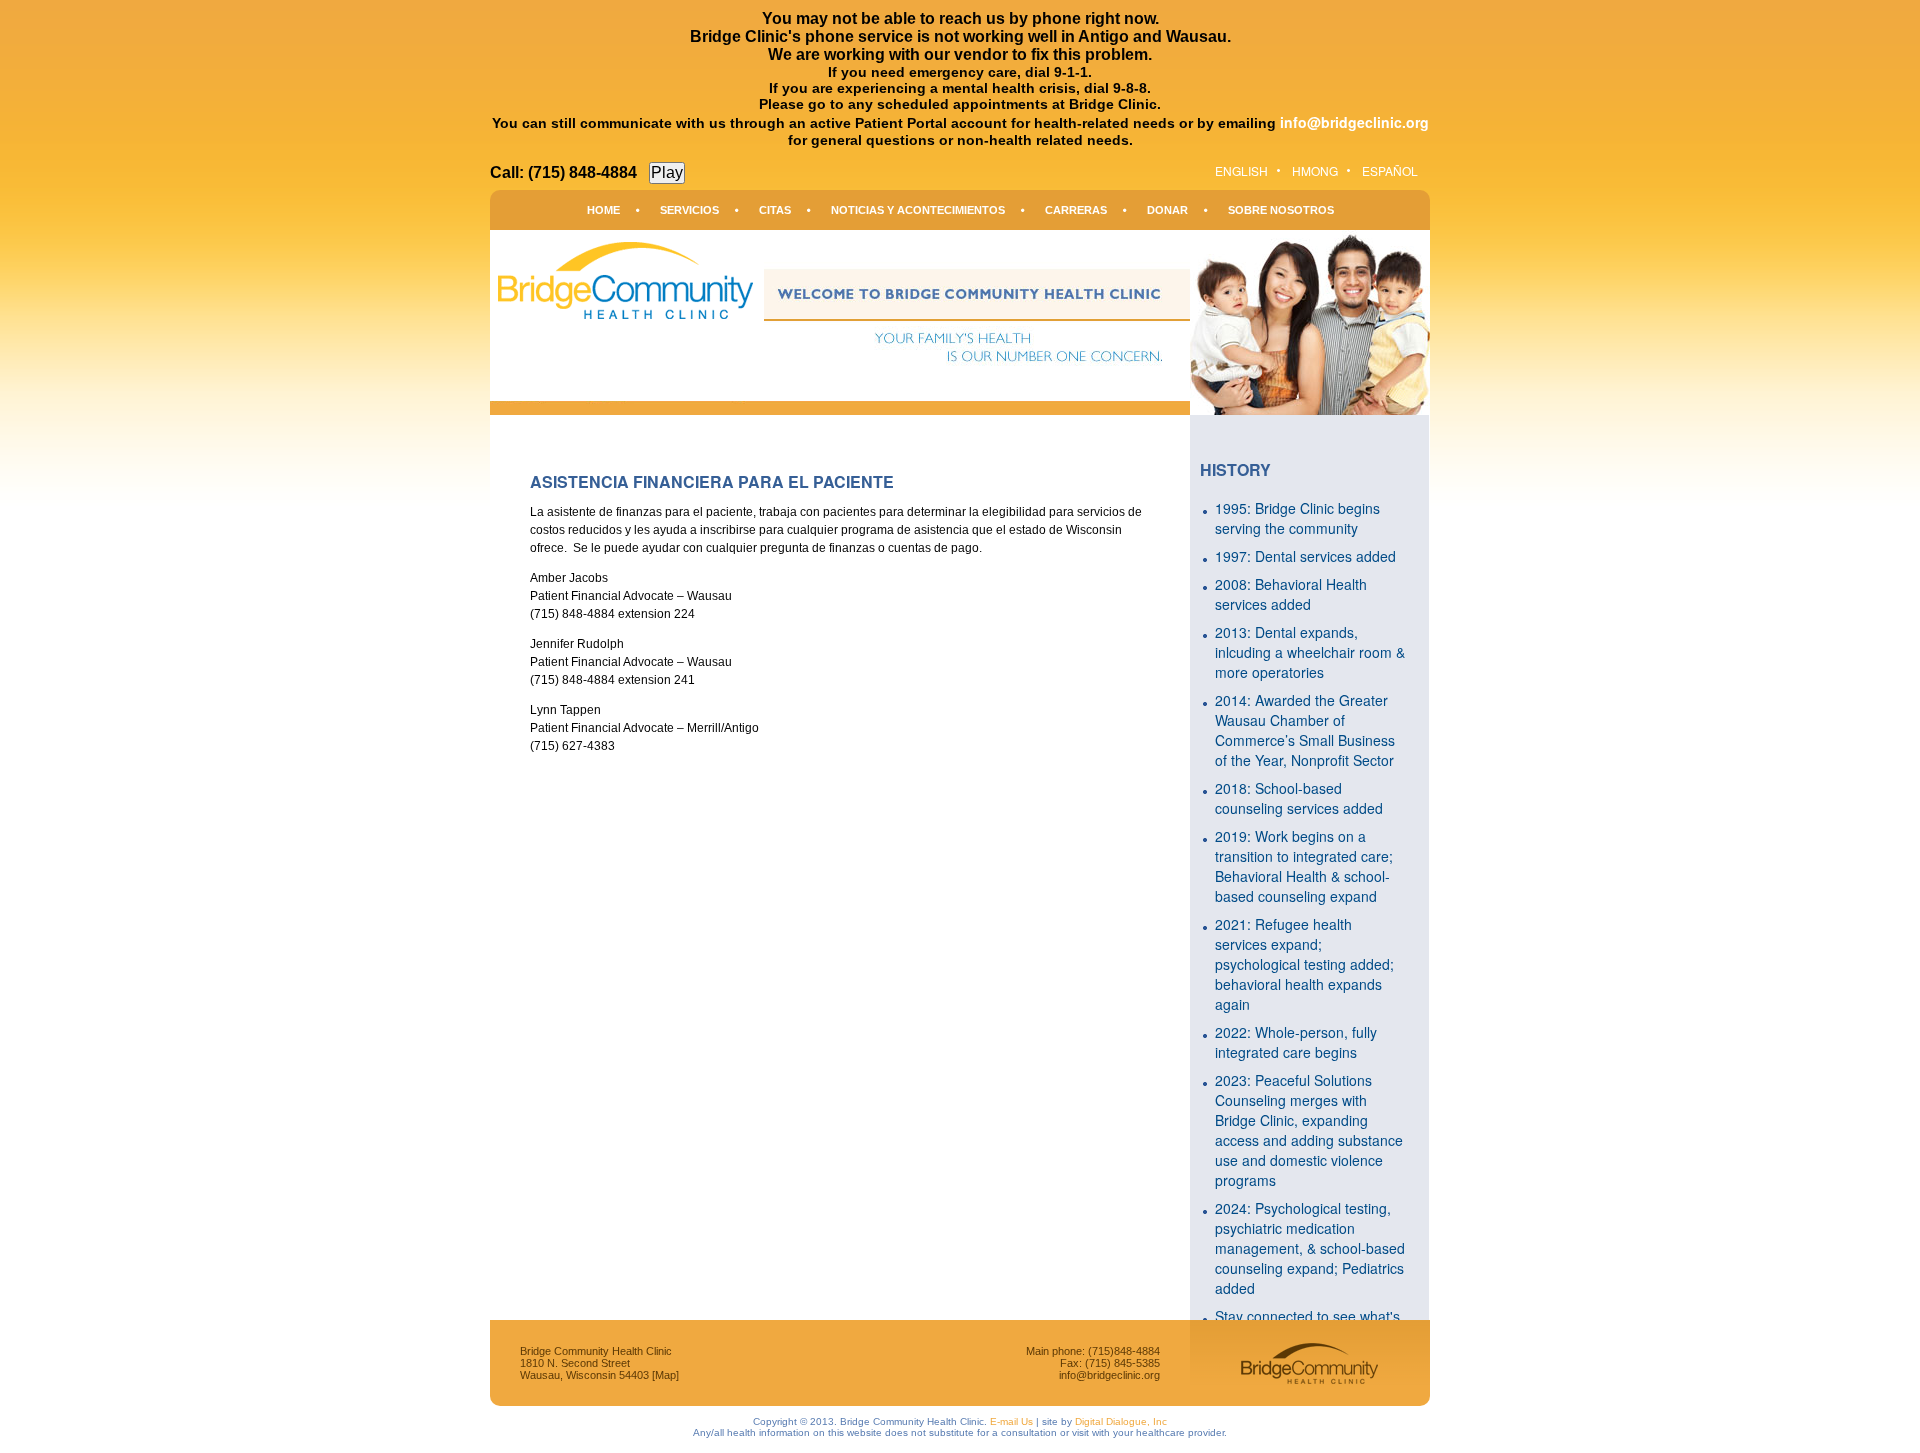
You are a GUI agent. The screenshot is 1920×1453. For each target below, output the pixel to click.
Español (1390, 170)
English (1241, 170)
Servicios (689, 210)
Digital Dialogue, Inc (1121, 1421)
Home (603, 210)
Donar (1167, 210)
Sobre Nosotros (1281, 210)
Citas (775, 210)
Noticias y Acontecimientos (918, 210)
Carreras (1076, 210)
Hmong (1315, 170)
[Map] (665, 1375)
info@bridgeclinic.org (1354, 122)
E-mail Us (1011, 1421)
